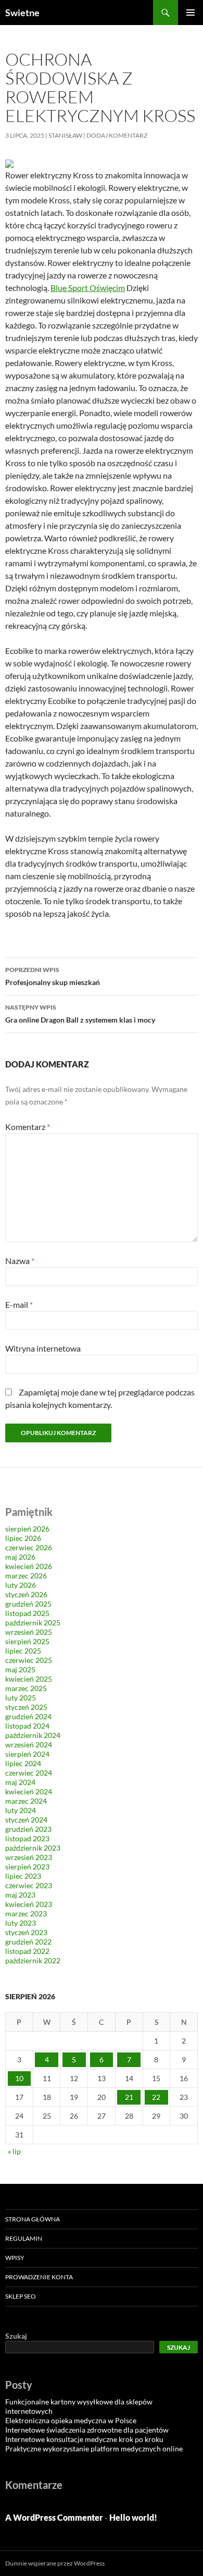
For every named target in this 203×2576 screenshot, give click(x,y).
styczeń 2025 (26, 1707)
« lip (14, 2151)
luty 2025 (21, 1698)
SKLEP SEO (21, 2296)
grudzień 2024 (28, 1716)
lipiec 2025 (23, 1651)
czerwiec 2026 (29, 1547)
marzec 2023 (26, 1913)
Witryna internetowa (43, 1348)
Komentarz (28, 1127)
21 (129, 2097)
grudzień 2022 (28, 1942)
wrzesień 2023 (29, 1857)
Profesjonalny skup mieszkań (53, 976)
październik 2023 (33, 1848)
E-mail (19, 1304)
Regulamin (24, 2238)
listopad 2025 (27, 1613)
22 (156, 2097)
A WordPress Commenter (54, 2517)
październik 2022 (33, 1960)
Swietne (22, 13)
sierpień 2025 (27, 1641)
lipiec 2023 (23, 1876)
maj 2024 (20, 1782)
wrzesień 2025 (29, 1632)
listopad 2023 (27, 1838)
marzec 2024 (26, 1801)
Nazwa (20, 1261)
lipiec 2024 (23, 1763)
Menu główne (191, 13)
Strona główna (33, 2219)
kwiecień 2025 (29, 1679)
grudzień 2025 (28, 1604)
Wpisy (15, 2258)
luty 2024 (21, 1810)
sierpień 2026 (27, 1529)
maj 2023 (20, 1895)
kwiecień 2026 (29, 1566)
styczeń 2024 (26, 1820)
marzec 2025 (26, 1688)
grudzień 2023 (28, 1829)
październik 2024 (33, 1735)
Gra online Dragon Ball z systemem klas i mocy (80, 1014)
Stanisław (65, 135)
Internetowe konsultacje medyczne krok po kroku (84, 2439)
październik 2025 (33, 1623)
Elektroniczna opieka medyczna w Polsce (71, 2420)
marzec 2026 (26, 1576)
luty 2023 (21, 1923)
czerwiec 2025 (29, 1660)
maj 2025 (20, 1669)
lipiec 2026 (23, 1538)
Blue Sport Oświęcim (88, 288)
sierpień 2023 (27, 1867)
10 (19, 2078)
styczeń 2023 (26, 1932)
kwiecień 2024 (29, 1791)
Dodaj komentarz (117, 135)
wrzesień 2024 (29, 1745)
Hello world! (133, 2517)
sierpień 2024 (27, 1754)
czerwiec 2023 (29, 1885)
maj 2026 (20, 1557)
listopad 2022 (27, 1951)
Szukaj (16, 2336)
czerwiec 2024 (29, 1773)
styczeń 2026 (26, 1594)
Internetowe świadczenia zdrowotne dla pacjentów (87, 2430)
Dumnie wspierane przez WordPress (55, 2563)
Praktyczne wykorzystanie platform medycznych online (94, 2449)
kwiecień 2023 (29, 1904)
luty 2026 (21, 1585)
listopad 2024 (27, 1726)
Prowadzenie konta (39, 2277)
